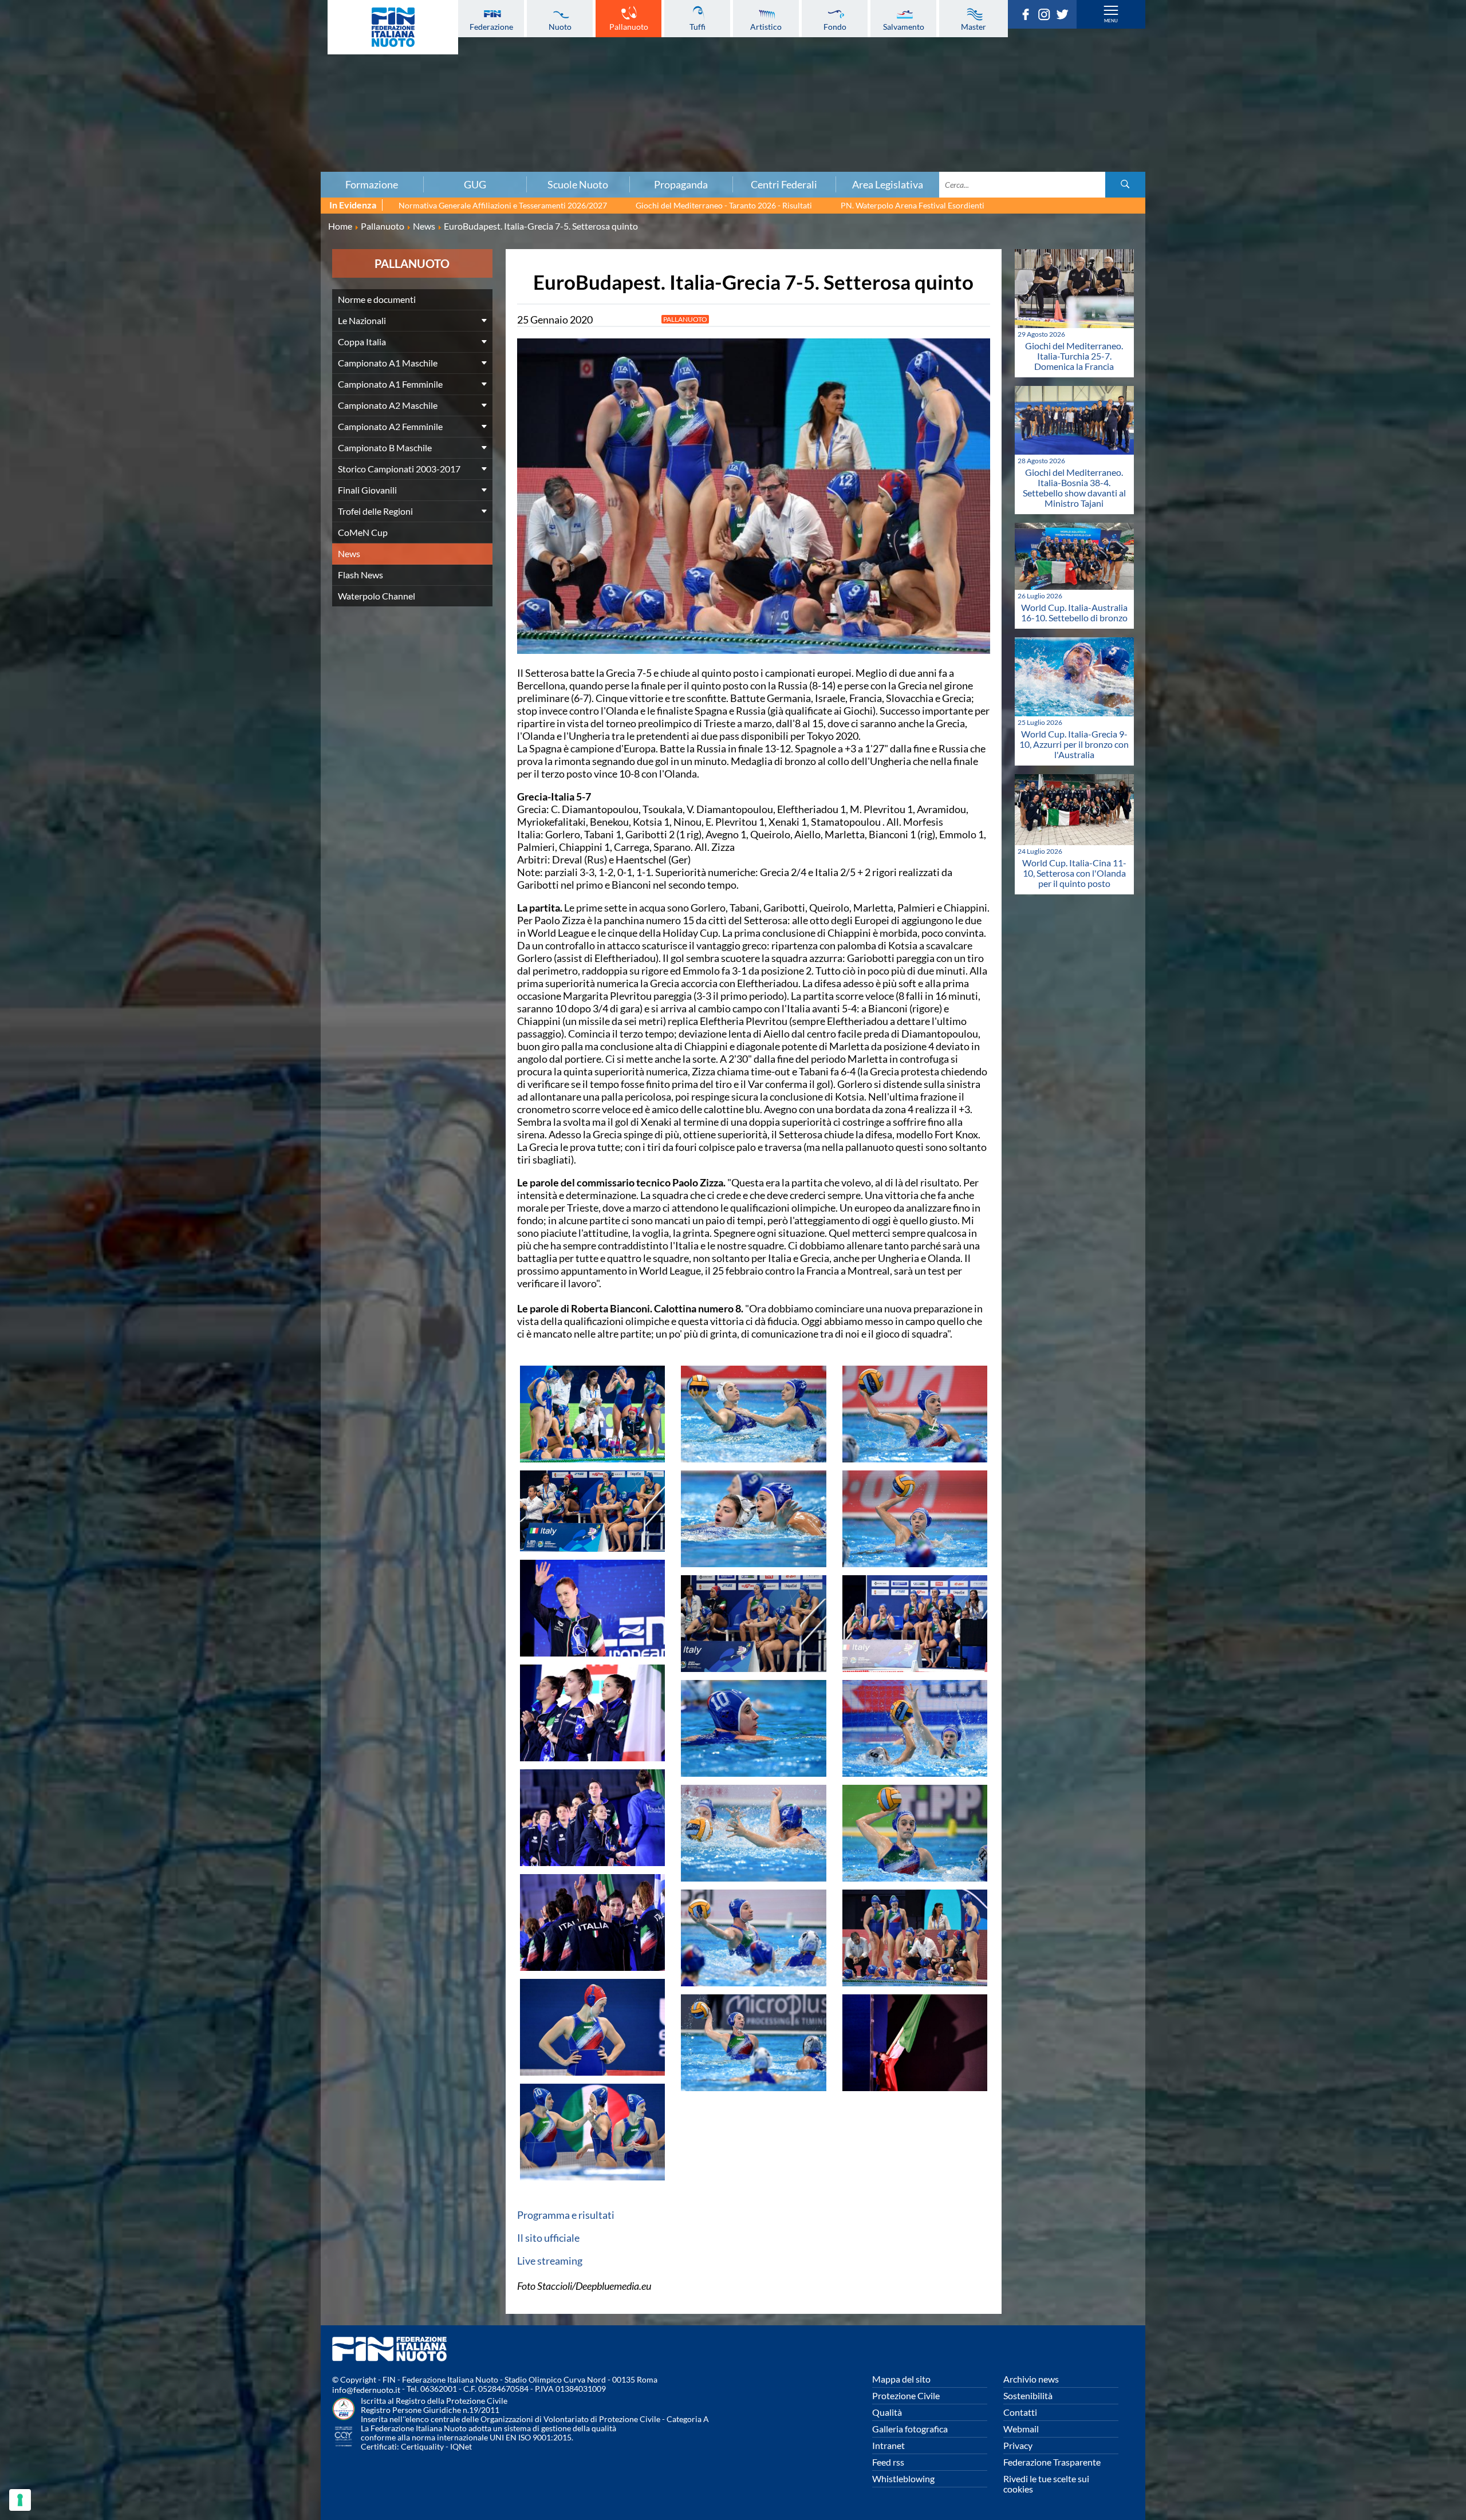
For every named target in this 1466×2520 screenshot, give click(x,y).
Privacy (1018, 2445)
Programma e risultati (566, 2215)
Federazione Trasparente (1052, 2462)
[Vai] (1125, 185)
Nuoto (560, 26)
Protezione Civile (906, 2395)
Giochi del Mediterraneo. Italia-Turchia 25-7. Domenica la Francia (1074, 356)
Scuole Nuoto (578, 184)
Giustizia (249, 138)
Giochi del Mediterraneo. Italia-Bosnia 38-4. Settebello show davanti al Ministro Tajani (1074, 488)
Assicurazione (249, 163)
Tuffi (697, 26)
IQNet (461, 2446)
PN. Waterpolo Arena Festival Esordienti (913, 205)
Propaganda (681, 184)
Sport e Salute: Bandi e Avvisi (249, 100)
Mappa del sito (901, 2379)
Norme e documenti (377, 299)
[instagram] (1047, 17)
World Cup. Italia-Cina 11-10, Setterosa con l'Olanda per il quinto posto (1074, 873)
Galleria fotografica (910, 2429)
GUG (475, 184)
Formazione (372, 184)
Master (974, 26)
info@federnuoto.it (366, 2390)
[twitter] (1065, 17)
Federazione (491, 26)
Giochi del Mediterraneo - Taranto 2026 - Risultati (724, 205)
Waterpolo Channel (377, 596)
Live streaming (550, 2261)
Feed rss (888, 2462)
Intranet (888, 2445)
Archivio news (1031, 2379)
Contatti (1020, 2412)
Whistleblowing (903, 2478)
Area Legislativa (888, 184)
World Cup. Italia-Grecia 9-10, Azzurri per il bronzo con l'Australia (1074, 744)
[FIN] (393, 27)
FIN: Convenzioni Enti (249, 88)
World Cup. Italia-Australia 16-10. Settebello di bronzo (1074, 612)
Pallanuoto (629, 26)
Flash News (360, 575)
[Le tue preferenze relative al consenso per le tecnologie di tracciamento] (20, 2500)
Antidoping (249, 125)
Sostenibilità (1028, 2395)
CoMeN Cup (363, 532)
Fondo (835, 26)
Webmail (1021, 2429)
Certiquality (422, 2446)
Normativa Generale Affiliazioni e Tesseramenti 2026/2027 (503, 205)
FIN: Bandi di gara (249, 75)
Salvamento (904, 26)
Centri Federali (784, 184)
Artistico (766, 26)
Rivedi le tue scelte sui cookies (1046, 2484)
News (349, 553)
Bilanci (249, 62)
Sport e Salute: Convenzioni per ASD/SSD (249, 113)
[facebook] (1028, 17)
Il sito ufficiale (548, 2238)
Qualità (887, 2412)
